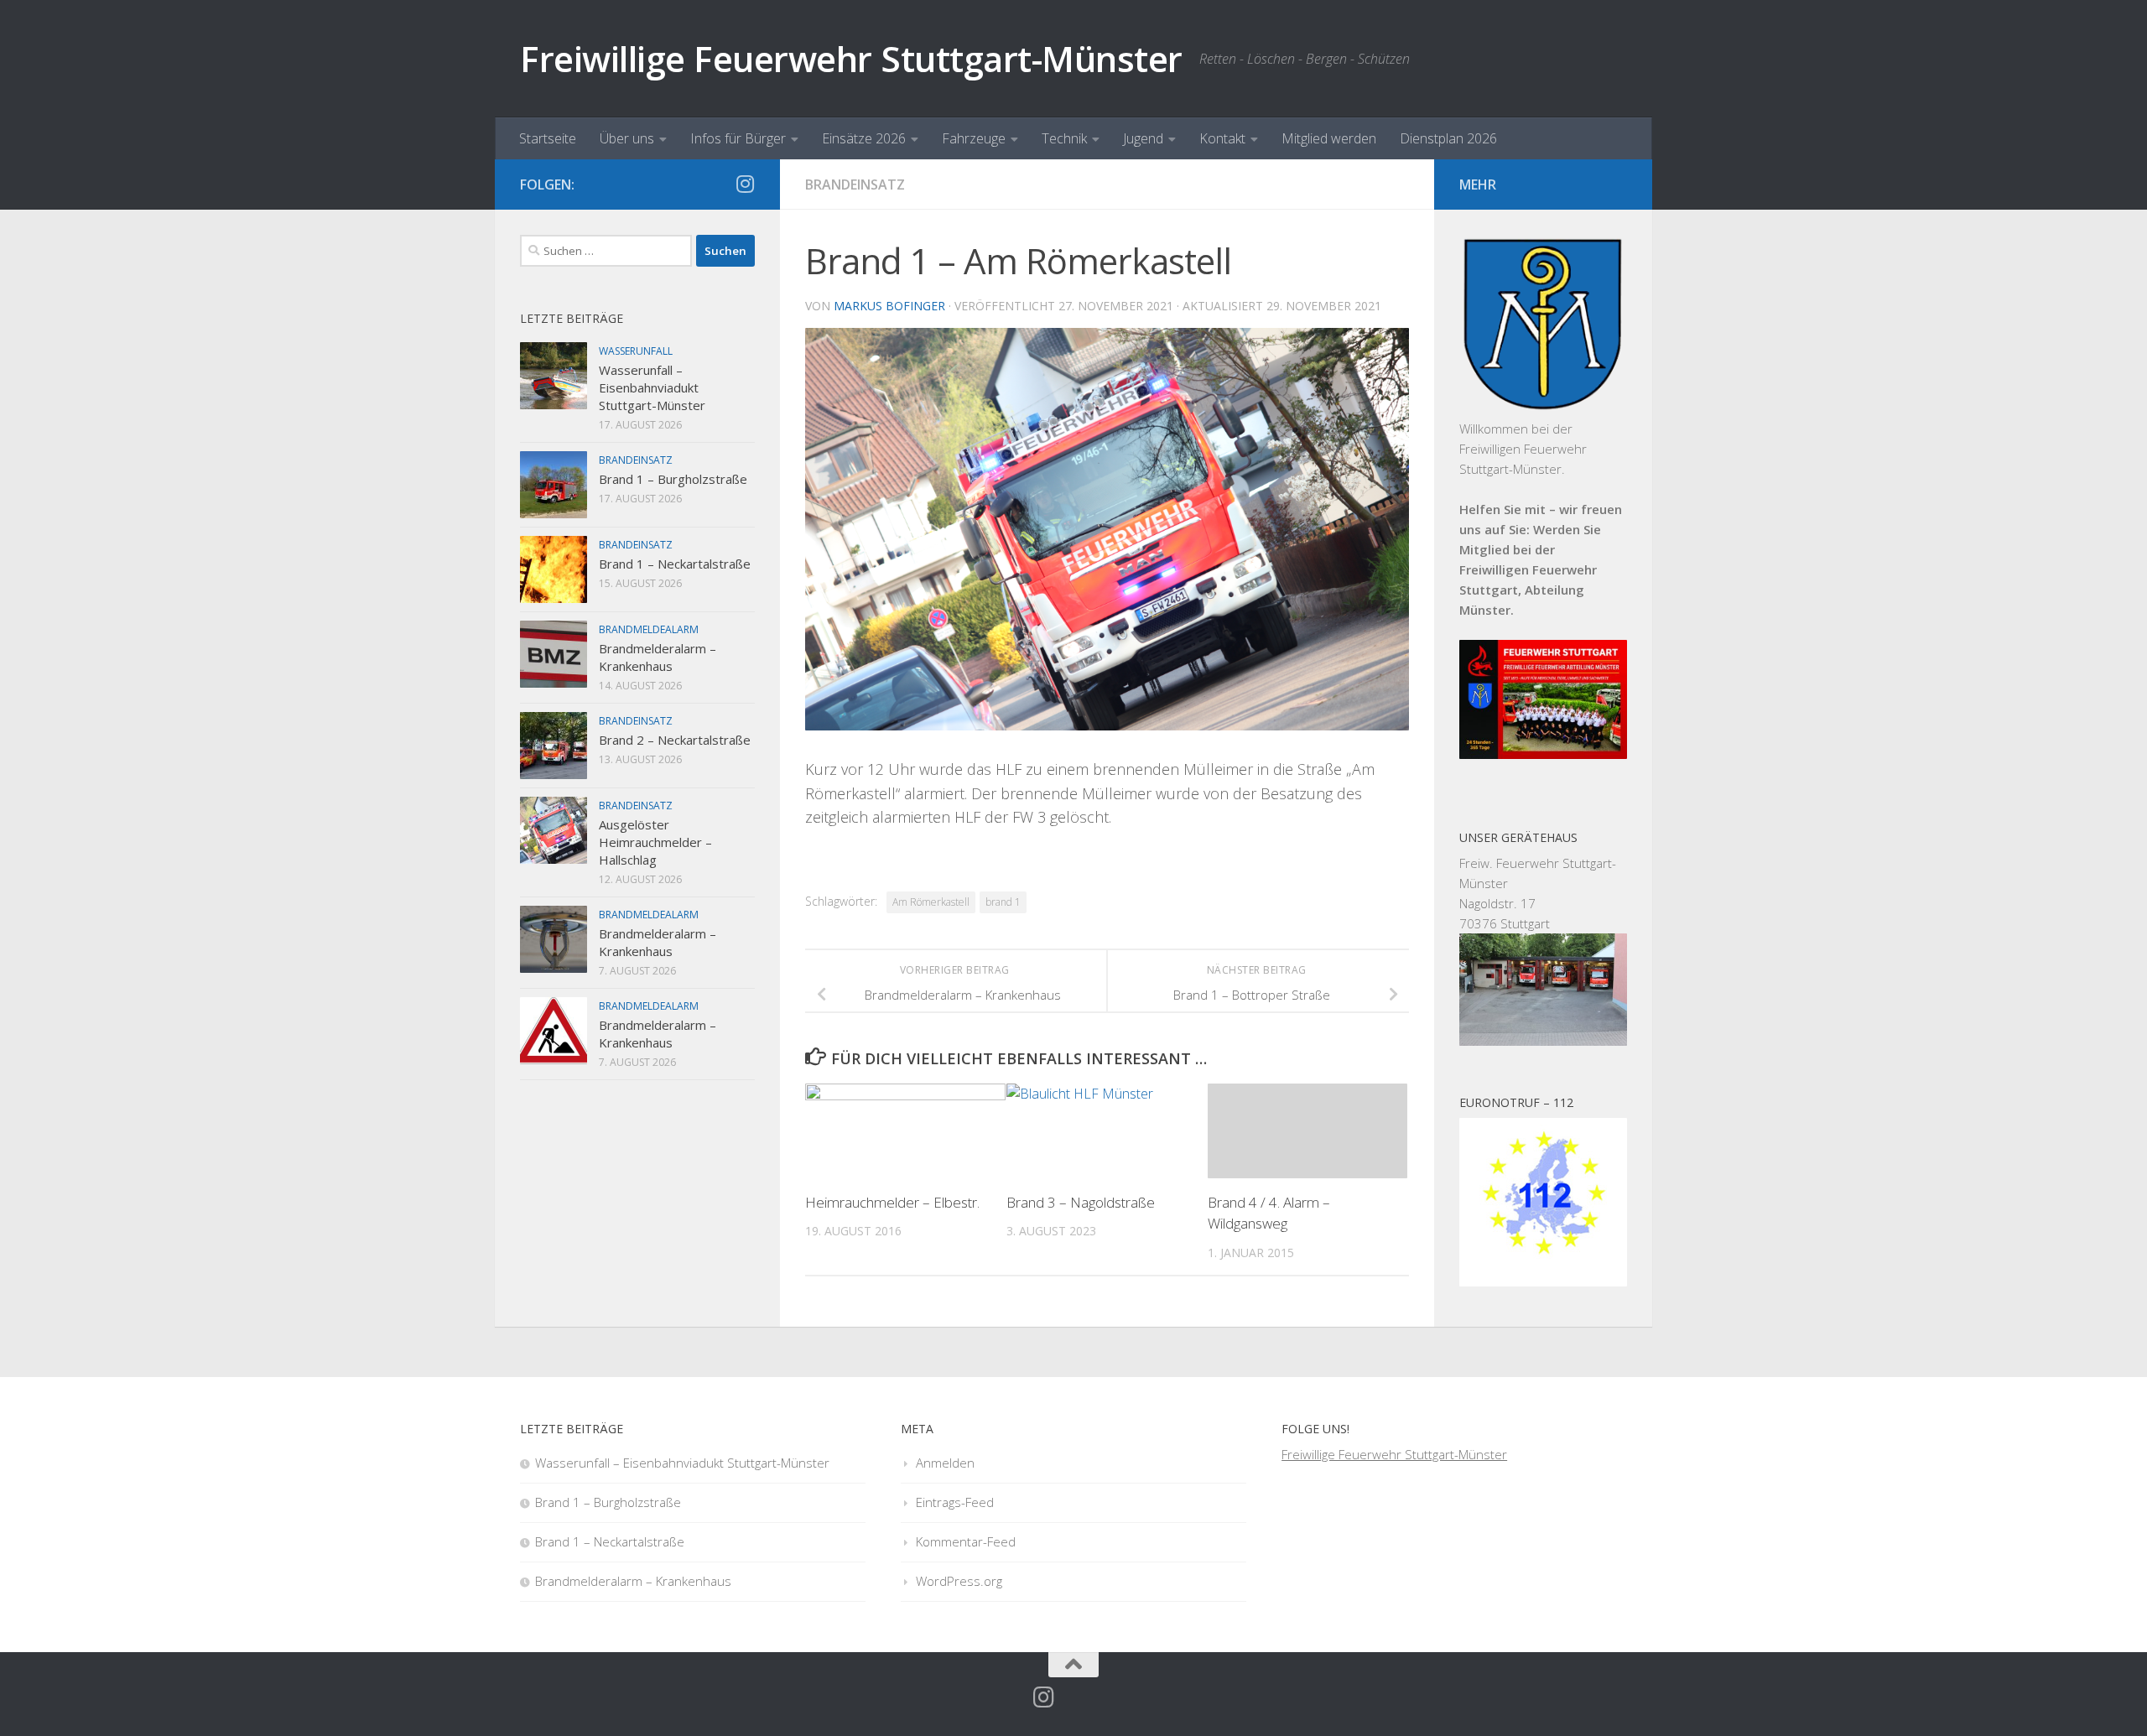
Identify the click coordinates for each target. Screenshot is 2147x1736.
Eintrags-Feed (955, 1502)
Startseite (548, 138)
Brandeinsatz (855, 185)
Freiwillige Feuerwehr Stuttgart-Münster (851, 58)
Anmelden (945, 1463)
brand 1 (1003, 902)
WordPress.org (959, 1581)
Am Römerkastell (931, 902)
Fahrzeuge (974, 138)
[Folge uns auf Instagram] (745, 184)
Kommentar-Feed (966, 1541)
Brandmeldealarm (649, 629)
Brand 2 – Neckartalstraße (675, 740)
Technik (1064, 138)
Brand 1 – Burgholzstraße (673, 479)
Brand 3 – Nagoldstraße (1081, 1202)
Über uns (627, 138)
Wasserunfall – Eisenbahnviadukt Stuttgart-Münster (652, 387)
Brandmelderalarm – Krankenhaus (658, 657)
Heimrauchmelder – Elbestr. (892, 1202)
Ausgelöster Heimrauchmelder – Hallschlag (655, 842)
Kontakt (1222, 138)
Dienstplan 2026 (1448, 138)
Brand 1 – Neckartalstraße (675, 564)
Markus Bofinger (889, 306)
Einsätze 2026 (864, 138)
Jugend (1143, 138)
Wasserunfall (636, 351)
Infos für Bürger (738, 138)
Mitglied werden (1329, 138)
